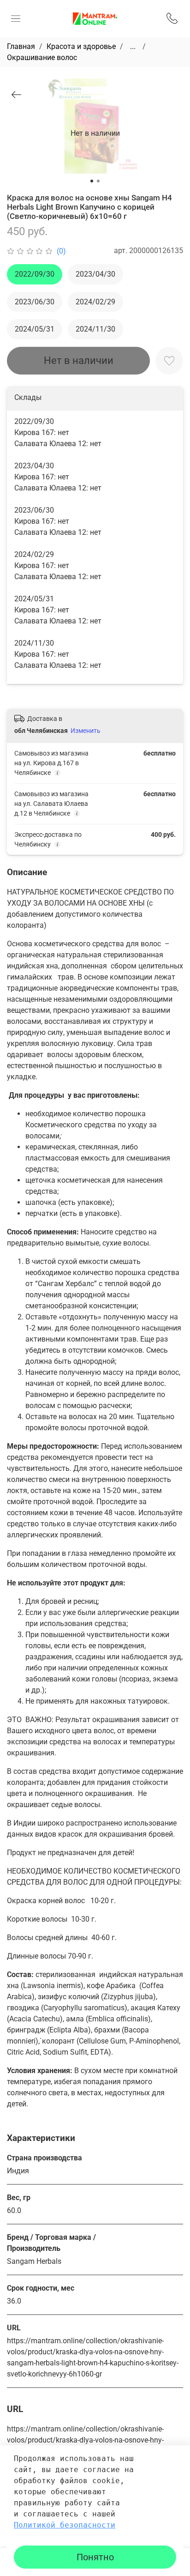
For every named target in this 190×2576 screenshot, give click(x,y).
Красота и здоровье (81, 46)
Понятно (95, 2557)
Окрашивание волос (42, 57)
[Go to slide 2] (98, 181)
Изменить (86, 731)
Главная (21, 46)
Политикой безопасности (65, 2525)
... (133, 47)
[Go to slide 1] (92, 181)
